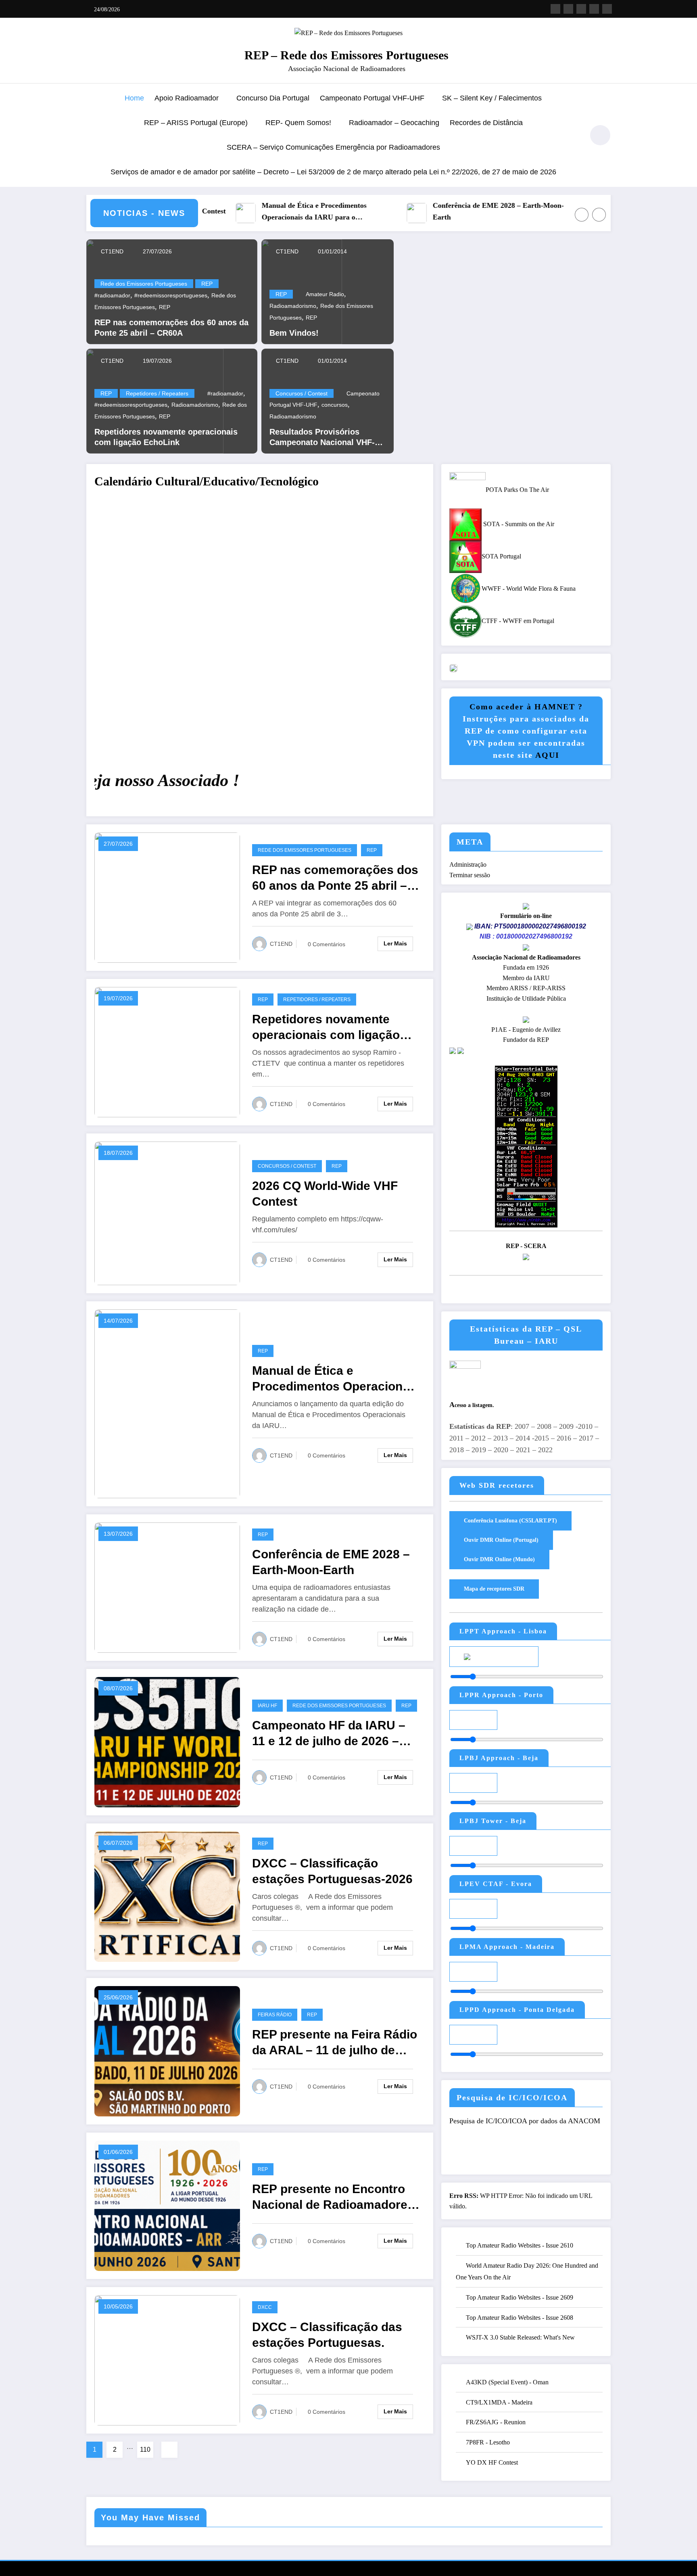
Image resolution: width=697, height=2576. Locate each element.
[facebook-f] (555, 9)
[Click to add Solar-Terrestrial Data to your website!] (526, 1146)
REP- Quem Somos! (298, 123)
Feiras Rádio (275, 2015)
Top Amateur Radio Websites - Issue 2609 (520, 2297)
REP (207, 284)
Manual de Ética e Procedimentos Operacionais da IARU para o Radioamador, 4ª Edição (226, 212)
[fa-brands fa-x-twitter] (568, 9)
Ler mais (395, 943)
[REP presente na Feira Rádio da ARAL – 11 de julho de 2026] (167, 2050)
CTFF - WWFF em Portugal (518, 621)
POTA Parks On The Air (517, 490)
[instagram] (594, 9)
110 (145, 2449)
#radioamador (112, 295)
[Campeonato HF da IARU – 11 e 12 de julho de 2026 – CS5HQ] (167, 1741)
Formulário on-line (526, 916)
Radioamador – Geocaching (394, 123)
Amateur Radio (325, 294)
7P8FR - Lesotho (488, 2442)
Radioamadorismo (195, 405)
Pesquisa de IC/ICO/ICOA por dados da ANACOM (525, 2121)
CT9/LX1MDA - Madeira (499, 2402)
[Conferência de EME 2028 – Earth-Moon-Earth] (167, 1587)
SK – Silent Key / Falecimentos (492, 98)
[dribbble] (581, 9)
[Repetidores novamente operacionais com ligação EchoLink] (167, 1052)
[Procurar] (574, 136)
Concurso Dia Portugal (273, 98)
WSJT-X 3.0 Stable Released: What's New (520, 2337)
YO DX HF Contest (492, 2462)
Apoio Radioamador (187, 98)
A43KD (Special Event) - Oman (507, 2382)
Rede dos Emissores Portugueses (144, 284)
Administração (468, 865)
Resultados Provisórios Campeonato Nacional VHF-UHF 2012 (322, 437)
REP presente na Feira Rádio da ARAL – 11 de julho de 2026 (335, 2043)
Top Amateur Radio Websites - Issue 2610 (520, 2245)
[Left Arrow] (582, 215)
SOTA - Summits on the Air (518, 524)
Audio (514, 1656)
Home (134, 98)
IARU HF (267, 1706)
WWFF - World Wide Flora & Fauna (529, 589)
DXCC (265, 2307)
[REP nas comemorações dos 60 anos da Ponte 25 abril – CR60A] (167, 897)
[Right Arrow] (599, 215)
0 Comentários (327, 944)
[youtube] (607, 9)
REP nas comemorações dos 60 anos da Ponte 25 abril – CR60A (171, 328)
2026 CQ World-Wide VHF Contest (325, 1194)
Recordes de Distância (486, 123)
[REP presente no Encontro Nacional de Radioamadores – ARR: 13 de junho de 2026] (167, 2205)
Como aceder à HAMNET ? (526, 707)
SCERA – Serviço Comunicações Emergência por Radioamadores (333, 147)
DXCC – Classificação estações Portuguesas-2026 (332, 1871)
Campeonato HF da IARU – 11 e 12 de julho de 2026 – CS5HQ (329, 1734)
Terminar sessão (470, 875)
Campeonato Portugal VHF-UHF (372, 98)
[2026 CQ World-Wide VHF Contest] (167, 1213)
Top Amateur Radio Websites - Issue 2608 (520, 2318)
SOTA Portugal (501, 556)
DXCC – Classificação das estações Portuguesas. (327, 2335)
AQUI (547, 755)
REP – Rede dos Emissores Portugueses (346, 55)
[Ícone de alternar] (92, 136)
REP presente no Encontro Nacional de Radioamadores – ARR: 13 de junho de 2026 (333, 2197)
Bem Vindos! (294, 333)
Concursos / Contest (302, 393)
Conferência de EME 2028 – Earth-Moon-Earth (410, 211)
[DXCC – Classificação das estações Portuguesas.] (167, 2360)
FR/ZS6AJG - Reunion (496, 2422)
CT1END (111, 251)
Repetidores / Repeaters (157, 393)
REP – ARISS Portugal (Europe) (196, 123)
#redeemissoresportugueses (171, 295)
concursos (335, 405)
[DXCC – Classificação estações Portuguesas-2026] (167, 1896)
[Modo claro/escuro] (600, 135)
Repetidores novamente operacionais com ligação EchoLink (166, 437)
